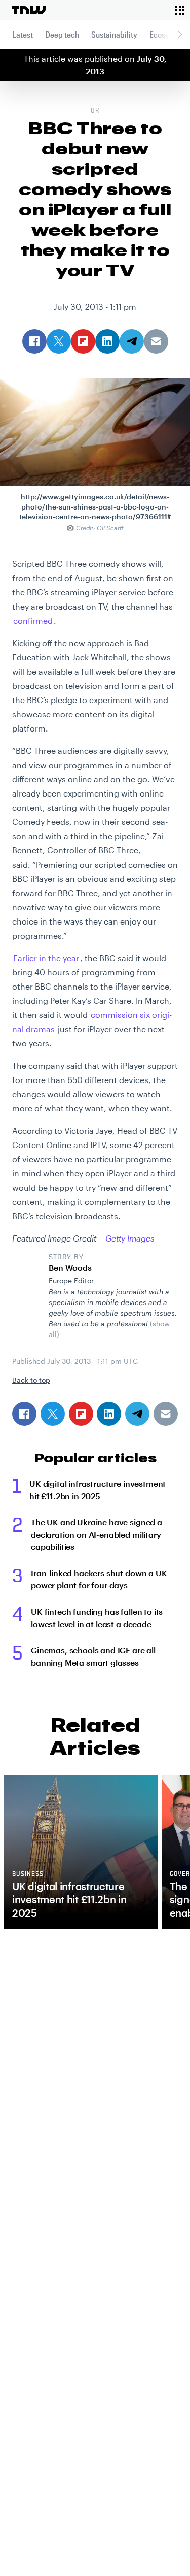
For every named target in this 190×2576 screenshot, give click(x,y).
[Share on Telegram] (137, 1414)
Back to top (31, 1380)
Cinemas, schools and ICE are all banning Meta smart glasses (93, 1656)
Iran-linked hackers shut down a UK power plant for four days (99, 1579)
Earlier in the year (46, 958)
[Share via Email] (166, 1414)
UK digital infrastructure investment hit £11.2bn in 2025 (98, 1490)
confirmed (33, 621)
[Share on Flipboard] (81, 1414)
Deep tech (62, 34)
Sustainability (114, 34)
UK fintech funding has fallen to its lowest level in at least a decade (97, 1618)
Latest (23, 34)
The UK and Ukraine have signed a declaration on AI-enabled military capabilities (97, 1534)
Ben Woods (70, 1268)
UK (95, 111)
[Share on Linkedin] (109, 1414)
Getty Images (130, 1238)
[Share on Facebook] (24, 1414)
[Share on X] (53, 1414)
